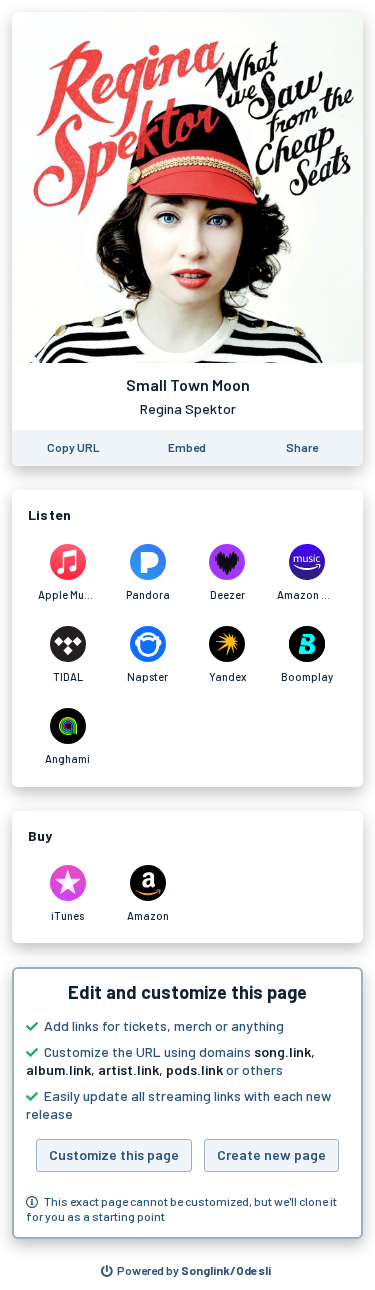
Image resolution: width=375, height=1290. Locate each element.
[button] (187, 1103)
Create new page (271, 1154)
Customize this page (114, 1154)
